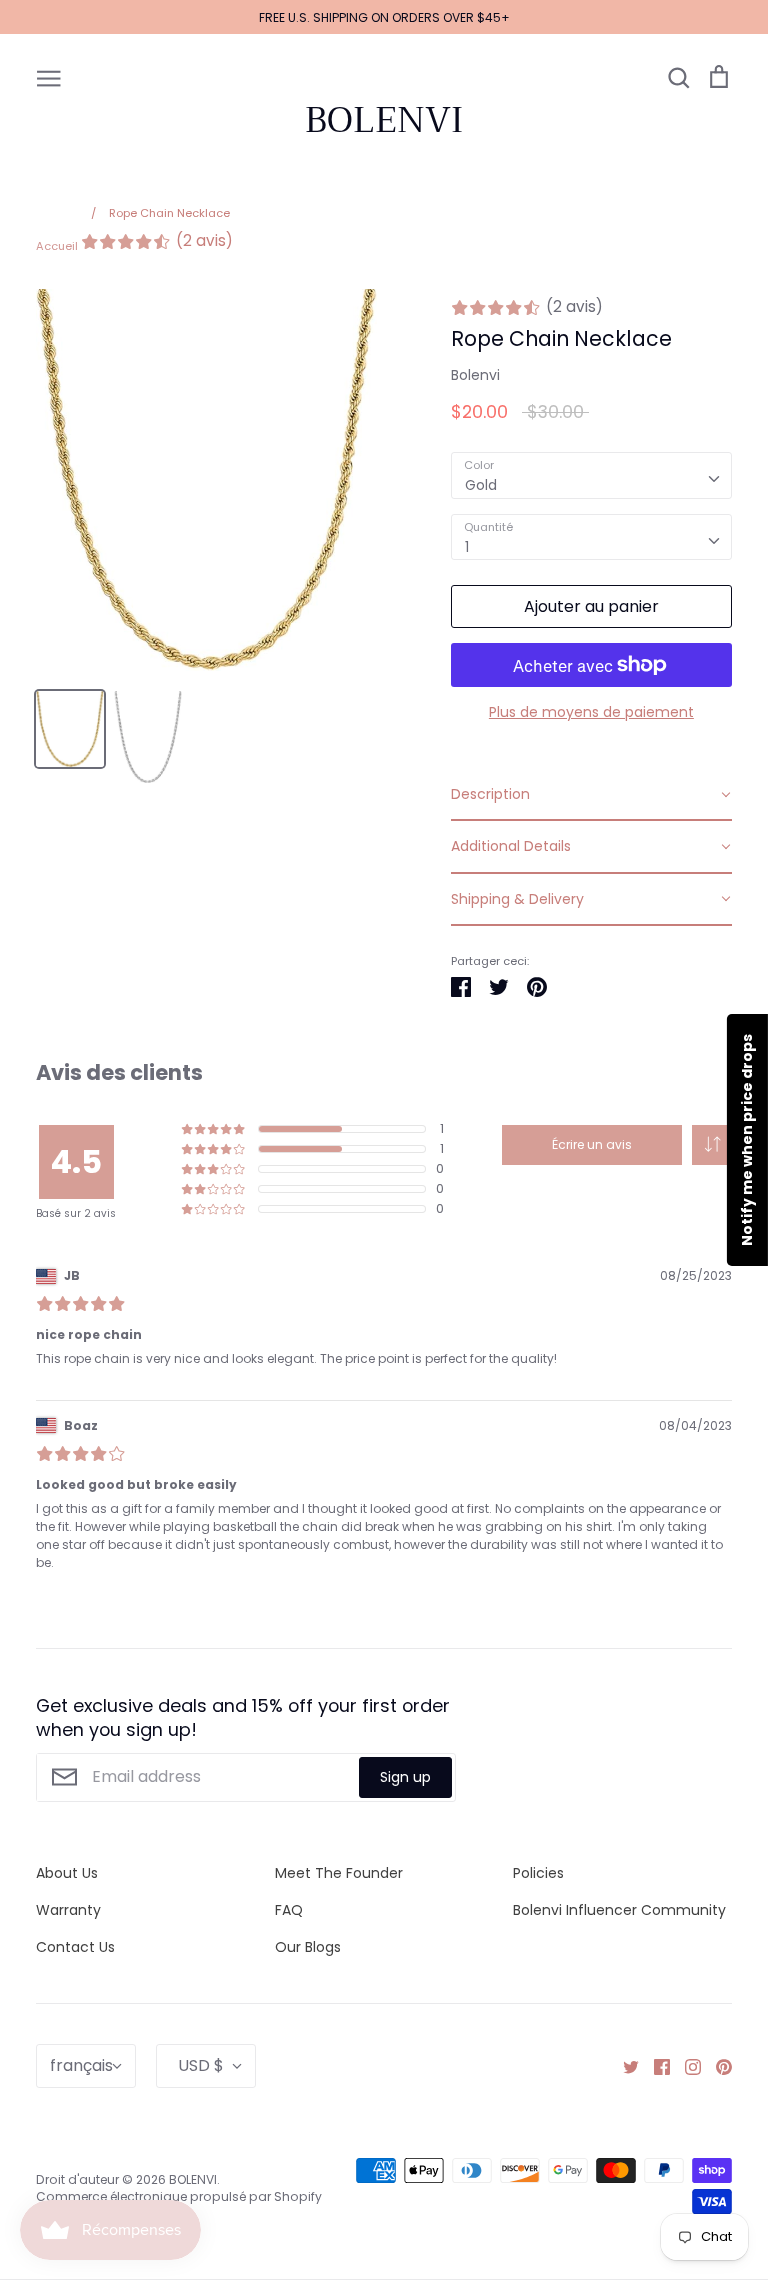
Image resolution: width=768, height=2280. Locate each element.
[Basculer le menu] (49, 77)
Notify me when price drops (747, 1140)
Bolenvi (475, 375)
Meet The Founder (339, 1873)
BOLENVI (384, 120)
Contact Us (75, 1947)
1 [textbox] (467, 547)
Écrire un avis (592, 1144)
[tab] (591, 795)
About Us (67, 1873)
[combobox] (591, 475)
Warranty (68, 1910)
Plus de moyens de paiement (591, 712)
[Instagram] (685, 2066)
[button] (712, 1145)
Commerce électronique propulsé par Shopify (179, 2196)
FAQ (289, 1910)
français (81, 2065)
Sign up (405, 1777)
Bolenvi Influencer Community (619, 1910)
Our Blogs (308, 1947)
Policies (538, 1873)
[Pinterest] (716, 2066)
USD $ (201, 2065)
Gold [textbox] (481, 485)
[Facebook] (654, 2066)
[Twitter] (623, 2066)
